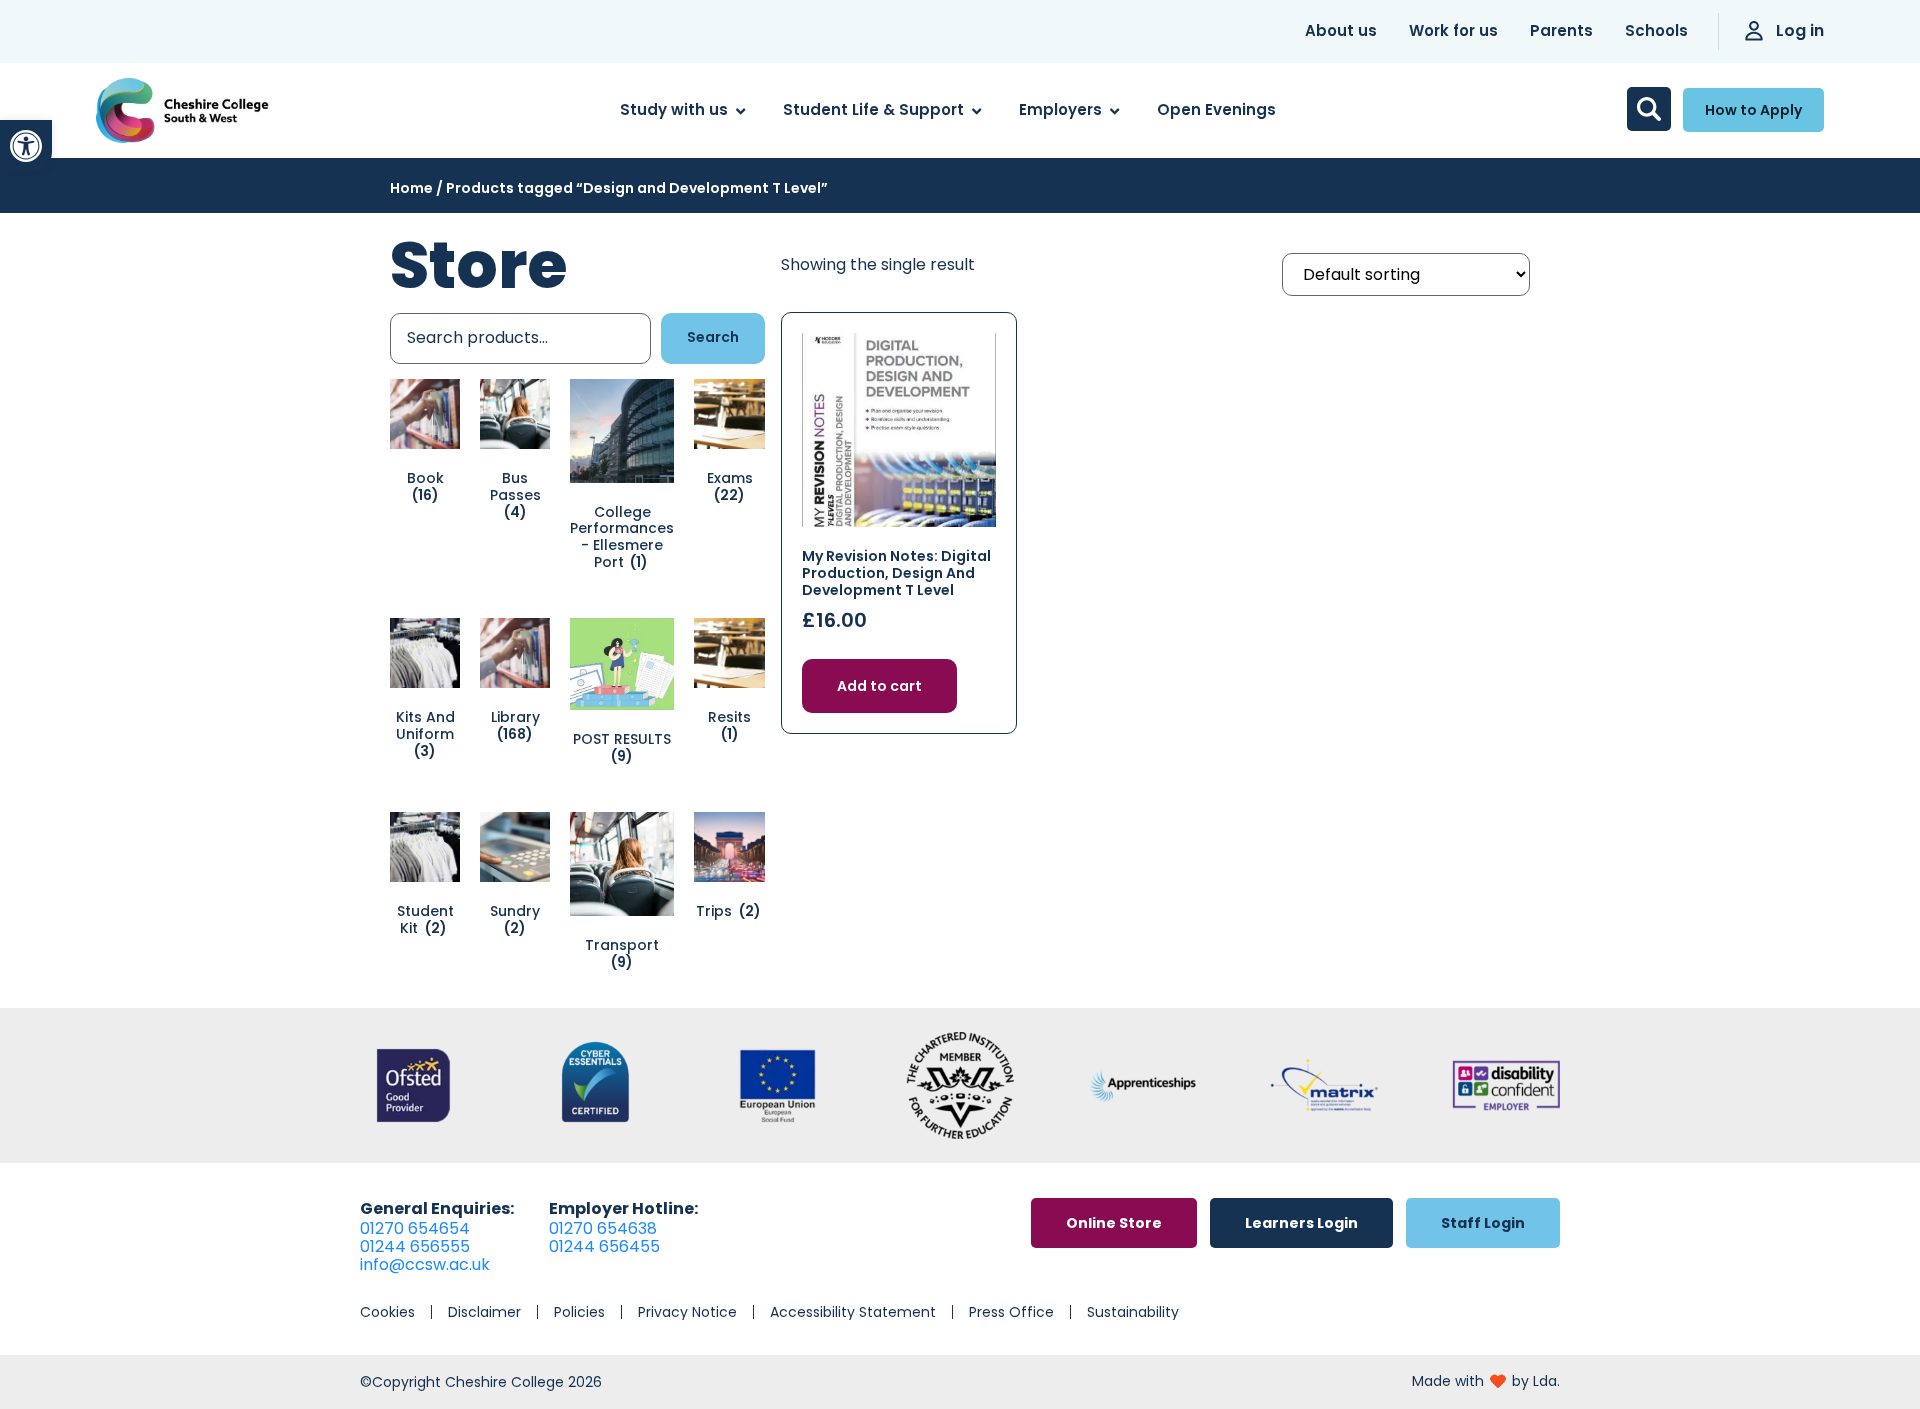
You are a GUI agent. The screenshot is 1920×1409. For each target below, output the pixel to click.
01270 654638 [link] (603, 1228)
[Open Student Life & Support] (976, 110)
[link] (26, 146)
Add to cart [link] (879, 686)
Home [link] (411, 188)
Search (713, 337)
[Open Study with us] (740, 110)
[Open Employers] (1114, 110)
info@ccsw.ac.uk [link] (425, 1264)
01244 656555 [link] (415, 1246)
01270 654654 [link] (415, 1228)
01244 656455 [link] (604, 1246)
